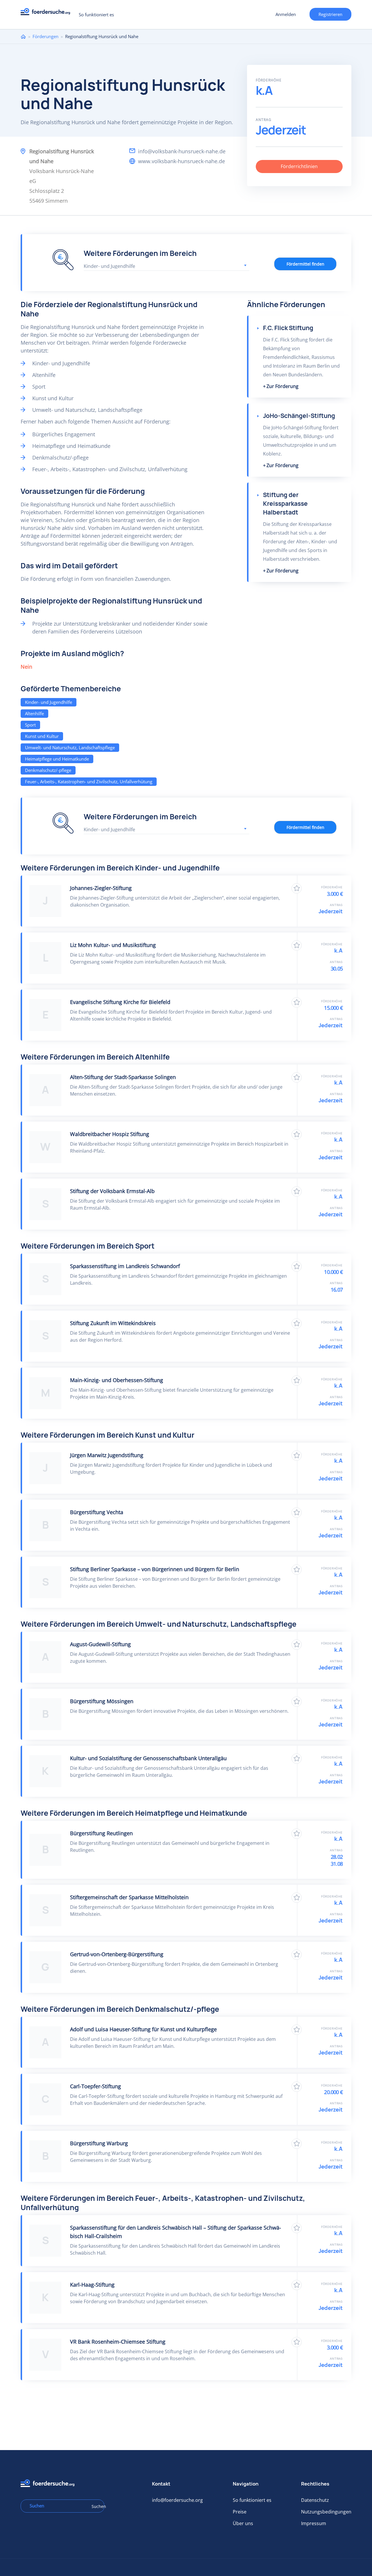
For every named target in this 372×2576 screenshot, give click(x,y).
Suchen (96, 2506)
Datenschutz (315, 2500)
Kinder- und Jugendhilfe (49, 702)
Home (23, 37)
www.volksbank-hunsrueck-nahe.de (181, 161)
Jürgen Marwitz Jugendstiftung (107, 1455)
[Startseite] (48, 13)
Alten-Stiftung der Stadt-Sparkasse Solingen (123, 1077)
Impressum (314, 2523)
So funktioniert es (96, 15)
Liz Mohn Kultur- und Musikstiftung (113, 945)
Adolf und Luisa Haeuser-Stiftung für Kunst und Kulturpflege (143, 2029)
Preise (240, 2512)
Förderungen (45, 36)
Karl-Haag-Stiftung (92, 2285)
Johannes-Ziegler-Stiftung (101, 888)
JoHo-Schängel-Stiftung (299, 416)
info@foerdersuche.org (177, 2500)
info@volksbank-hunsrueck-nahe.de (182, 151)
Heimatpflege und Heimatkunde (57, 759)
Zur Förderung (282, 386)
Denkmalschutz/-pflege (48, 770)
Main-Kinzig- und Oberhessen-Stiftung (117, 1380)
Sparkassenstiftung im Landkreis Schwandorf (125, 1266)
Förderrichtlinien (299, 166)
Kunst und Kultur (42, 736)
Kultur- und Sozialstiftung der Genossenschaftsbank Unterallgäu (148, 1758)
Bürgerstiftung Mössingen (102, 1701)
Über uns (243, 2523)
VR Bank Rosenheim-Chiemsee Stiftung (118, 2342)
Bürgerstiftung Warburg (99, 2143)
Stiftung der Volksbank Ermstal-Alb (112, 1191)
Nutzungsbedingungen (326, 2512)
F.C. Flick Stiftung (288, 328)
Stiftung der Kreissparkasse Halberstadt (285, 504)
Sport (30, 725)
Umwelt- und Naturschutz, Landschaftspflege (70, 747)
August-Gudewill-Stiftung (100, 1644)
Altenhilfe (34, 713)
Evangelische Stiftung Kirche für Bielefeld (120, 1002)
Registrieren (330, 14)
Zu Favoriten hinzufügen (297, 888)
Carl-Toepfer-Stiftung (95, 2086)
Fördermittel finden (305, 264)
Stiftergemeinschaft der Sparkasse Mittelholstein (129, 1897)
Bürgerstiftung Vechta (97, 1512)
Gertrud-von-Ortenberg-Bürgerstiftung (117, 1954)
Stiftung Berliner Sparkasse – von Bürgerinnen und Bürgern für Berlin (155, 1569)
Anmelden (286, 14)
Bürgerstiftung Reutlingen (101, 1833)
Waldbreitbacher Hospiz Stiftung (110, 1134)
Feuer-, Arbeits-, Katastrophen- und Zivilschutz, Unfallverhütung (89, 781)
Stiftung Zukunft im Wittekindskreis (113, 1323)
